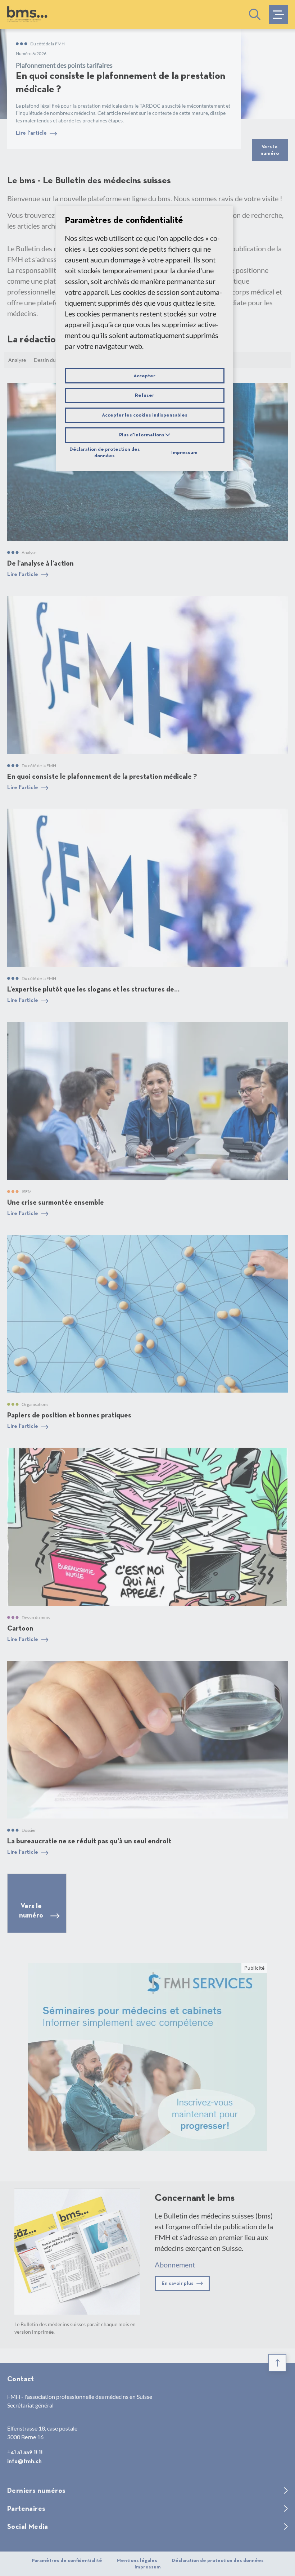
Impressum (184, 453)
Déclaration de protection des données (105, 453)
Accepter (144, 376)
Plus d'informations (142, 435)
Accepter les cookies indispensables (145, 415)
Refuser (145, 395)
